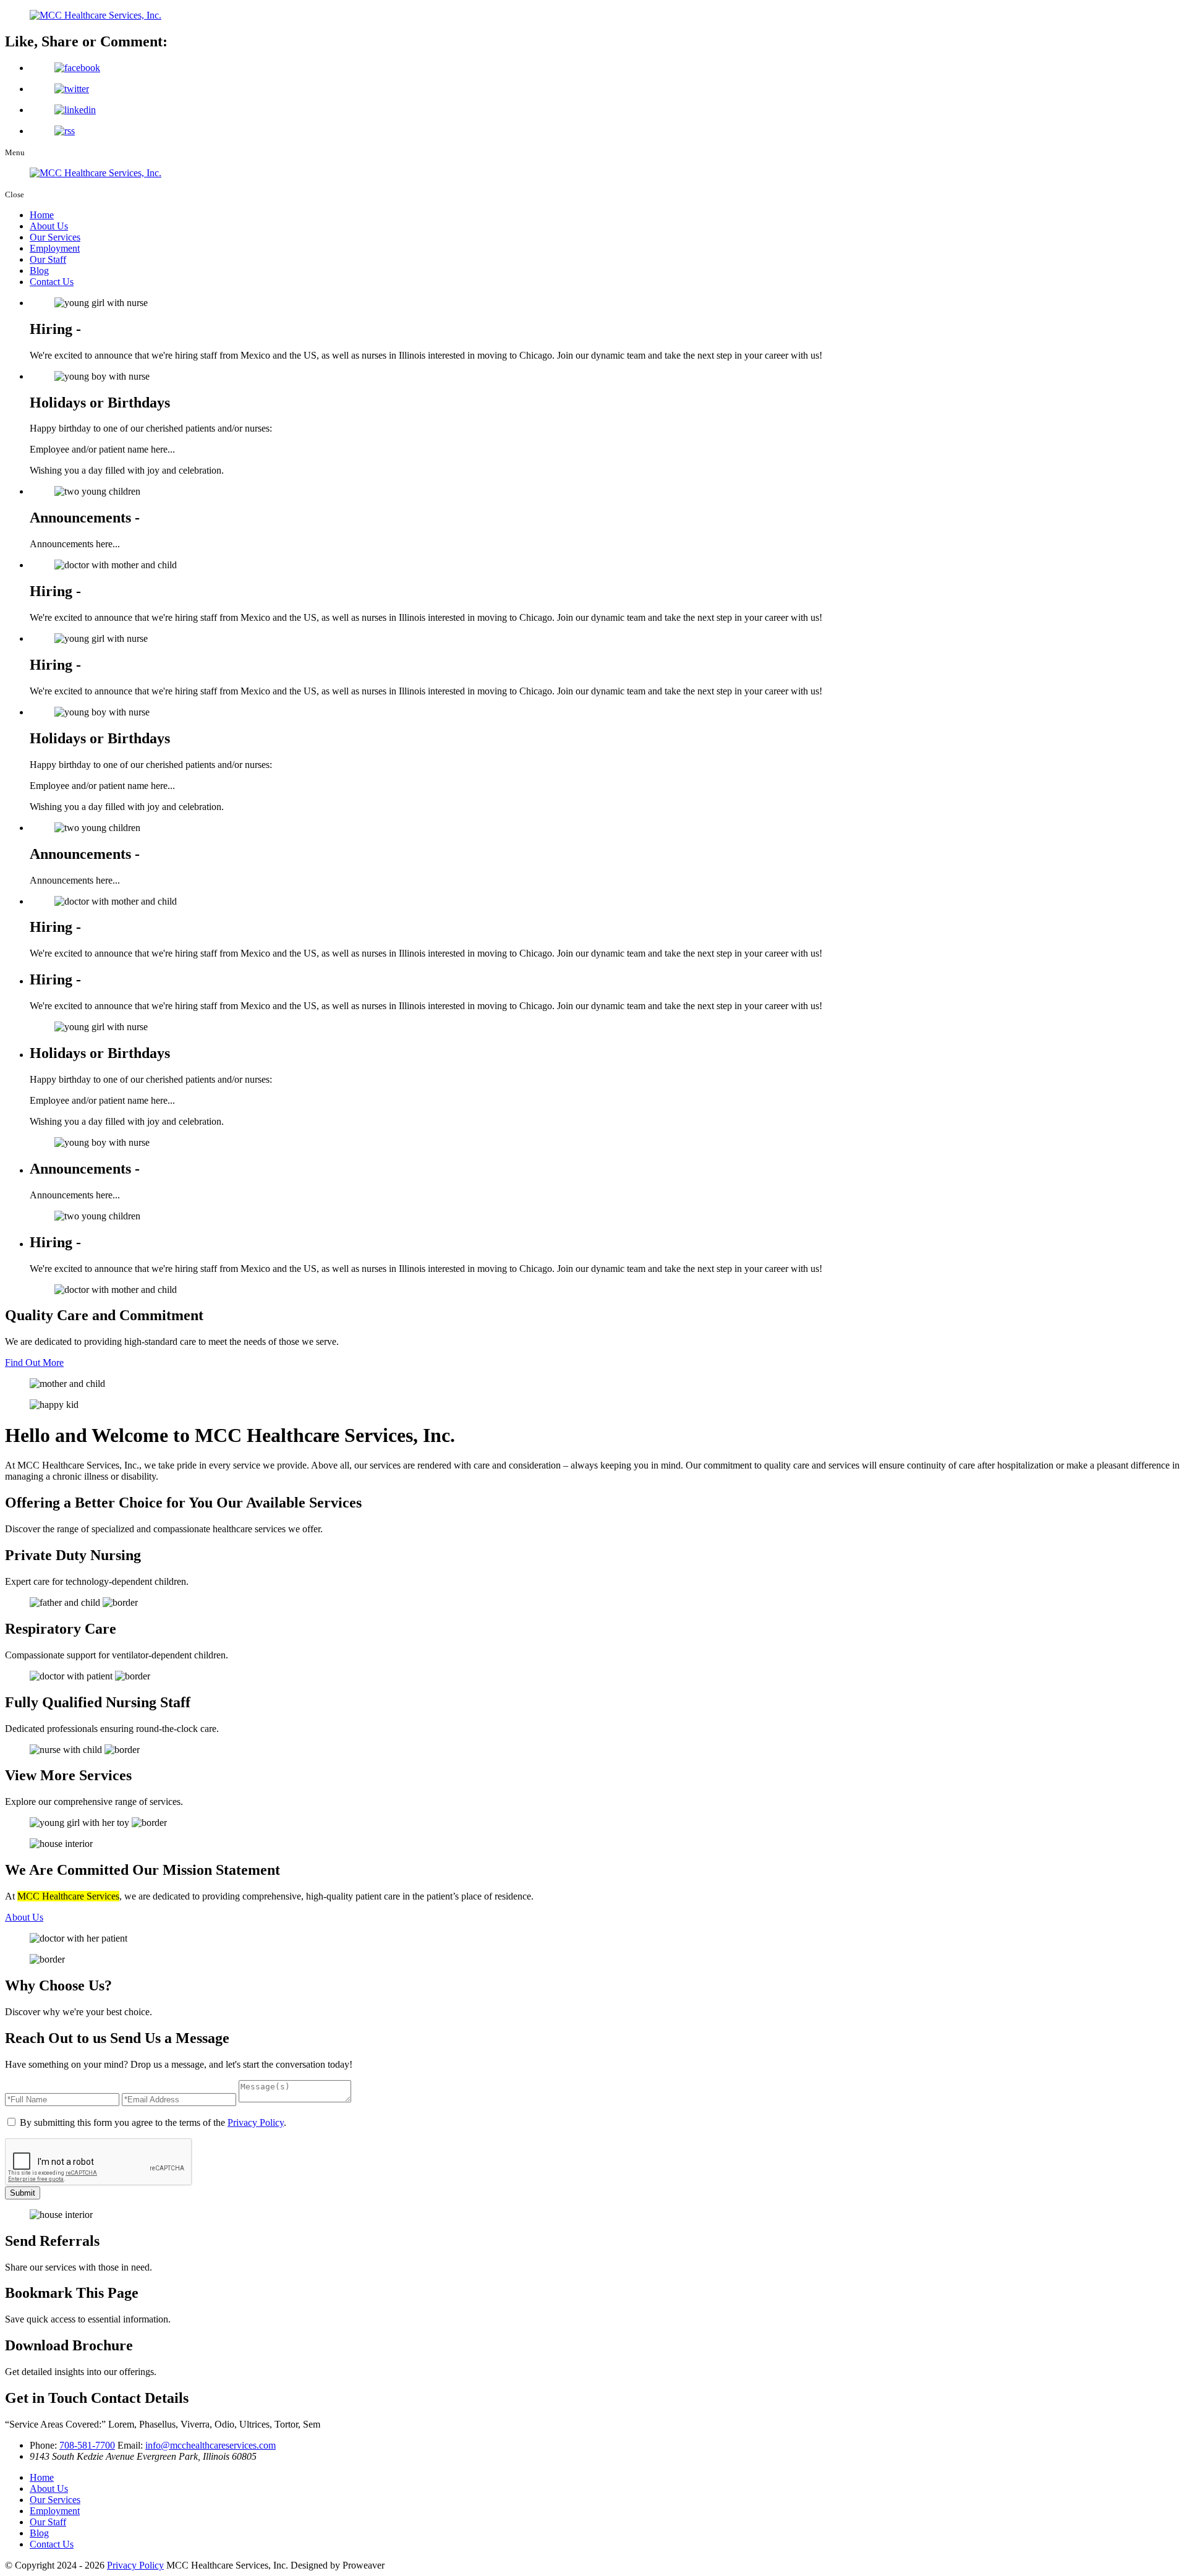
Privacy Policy (256, 2122)
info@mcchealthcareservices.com (211, 2445)
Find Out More (34, 1363)
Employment (55, 248)
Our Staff (48, 259)
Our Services (55, 237)
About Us (49, 226)
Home (42, 215)
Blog (39, 271)
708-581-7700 (87, 2445)
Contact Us (52, 282)
